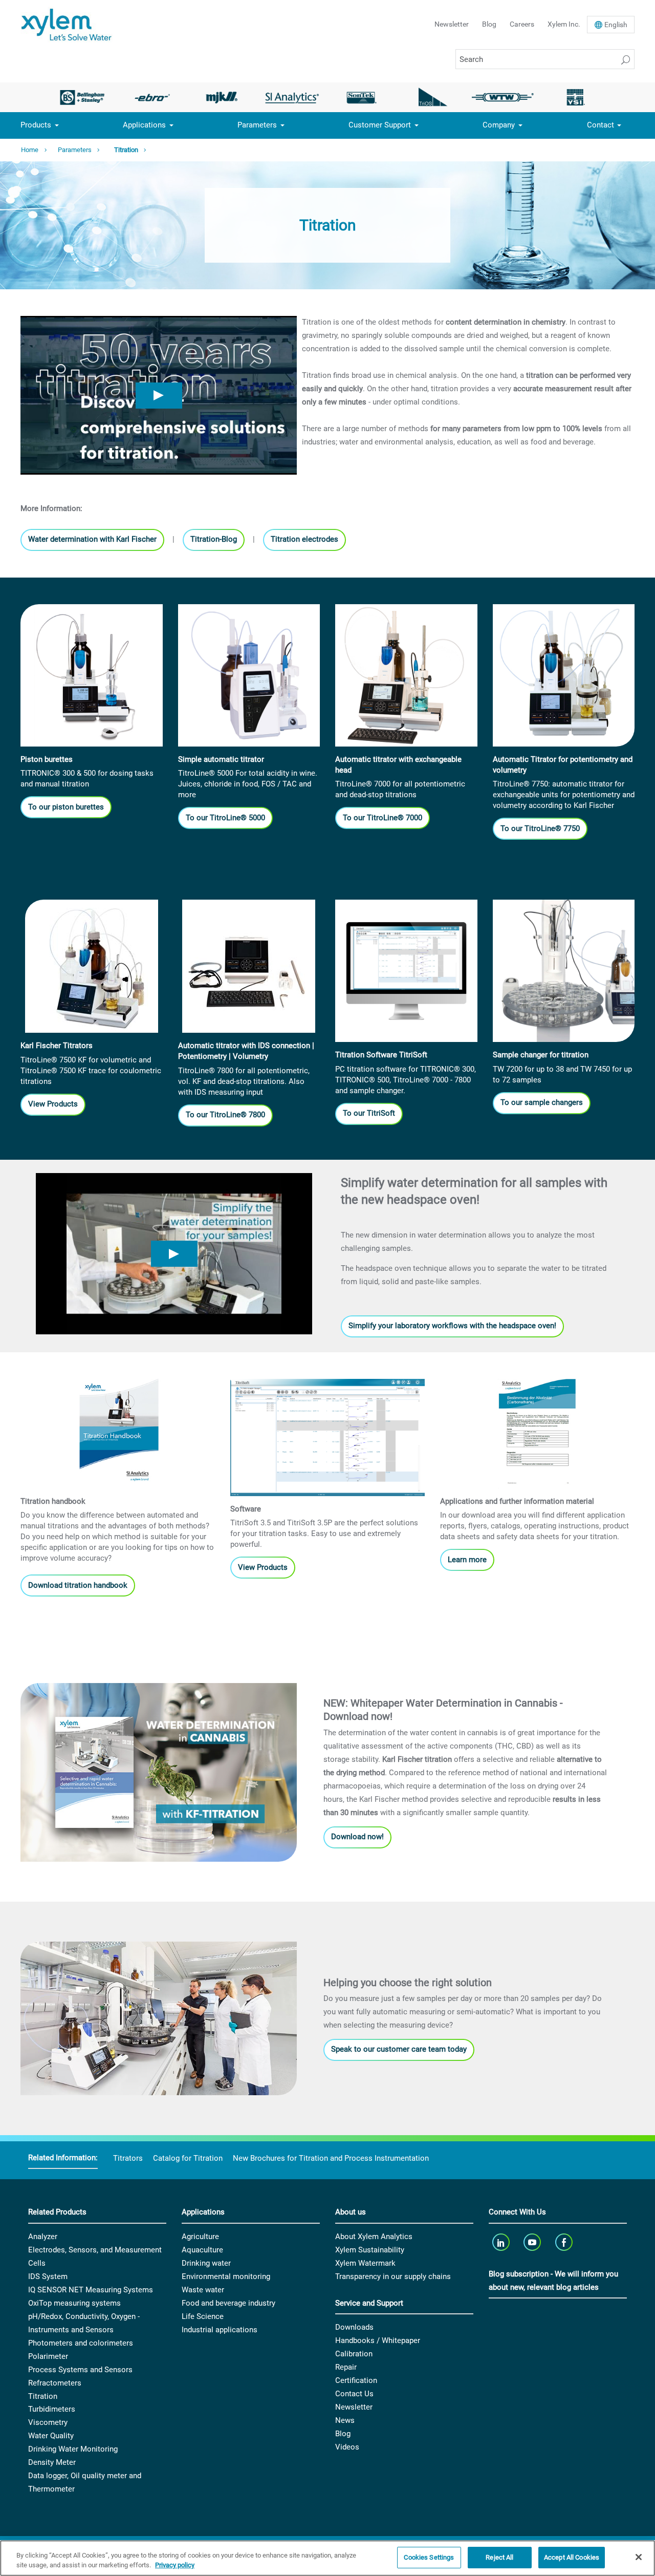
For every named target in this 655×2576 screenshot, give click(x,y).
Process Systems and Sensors (80, 2370)
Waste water (203, 2290)
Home (30, 150)
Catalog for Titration (188, 2158)
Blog (489, 24)
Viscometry (48, 2422)
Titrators (128, 2158)
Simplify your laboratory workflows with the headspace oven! (452, 1326)
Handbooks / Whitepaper (378, 2340)
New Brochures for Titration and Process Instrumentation (331, 2158)
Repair (346, 2367)
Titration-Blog (214, 539)
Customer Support (380, 125)
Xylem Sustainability (370, 2250)
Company (499, 125)
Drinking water (206, 2263)
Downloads (354, 2327)
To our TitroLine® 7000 (383, 818)
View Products (53, 1104)
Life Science (203, 2316)
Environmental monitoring (226, 2276)
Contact (601, 125)
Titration (126, 150)
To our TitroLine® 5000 (225, 818)
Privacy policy (175, 2566)
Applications (144, 125)
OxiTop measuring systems (74, 2303)
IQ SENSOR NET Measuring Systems (91, 2290)
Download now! (357, 1837)
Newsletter (452, 24)
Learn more (467, 1560)
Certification (356, 2380)
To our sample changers (542, 1102)
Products (36, 125)
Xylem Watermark (365, 2263)
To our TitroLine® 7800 (225, 1115)
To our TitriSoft (369, 1113)
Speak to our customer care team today (399, 2049)
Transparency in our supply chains (393, 2276)
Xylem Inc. (564, 24)
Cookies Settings (429, 2557)
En (616, 25)
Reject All (499, 2557)
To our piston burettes (66, 807)
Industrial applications (220, 2330)
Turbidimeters (52, 2409)
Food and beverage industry (228, 2303)
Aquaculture (202, 2250)
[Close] (639, 2557)
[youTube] (533, 2242)
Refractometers (55, 2383)
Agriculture (200, 2237)
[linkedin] (502, 2242)
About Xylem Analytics (374, 2237)
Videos (347, 2447)
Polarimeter (48, 2356)
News (345, 2420)
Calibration (354, 2354)
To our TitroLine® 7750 (540, 828)
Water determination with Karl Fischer (92, 539)
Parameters (257, 125)
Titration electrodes (304, 539)
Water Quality (51, 2436)
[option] (82, 97)
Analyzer (43, 2237)
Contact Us (354, 2394)
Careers (522, 24)
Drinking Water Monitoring (73, 2449)
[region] (327, 2558)
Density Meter (52, 2462)
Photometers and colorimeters (81, 2343)
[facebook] (565, 2242)
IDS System (48, 2276)
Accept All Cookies (572, 2557)
